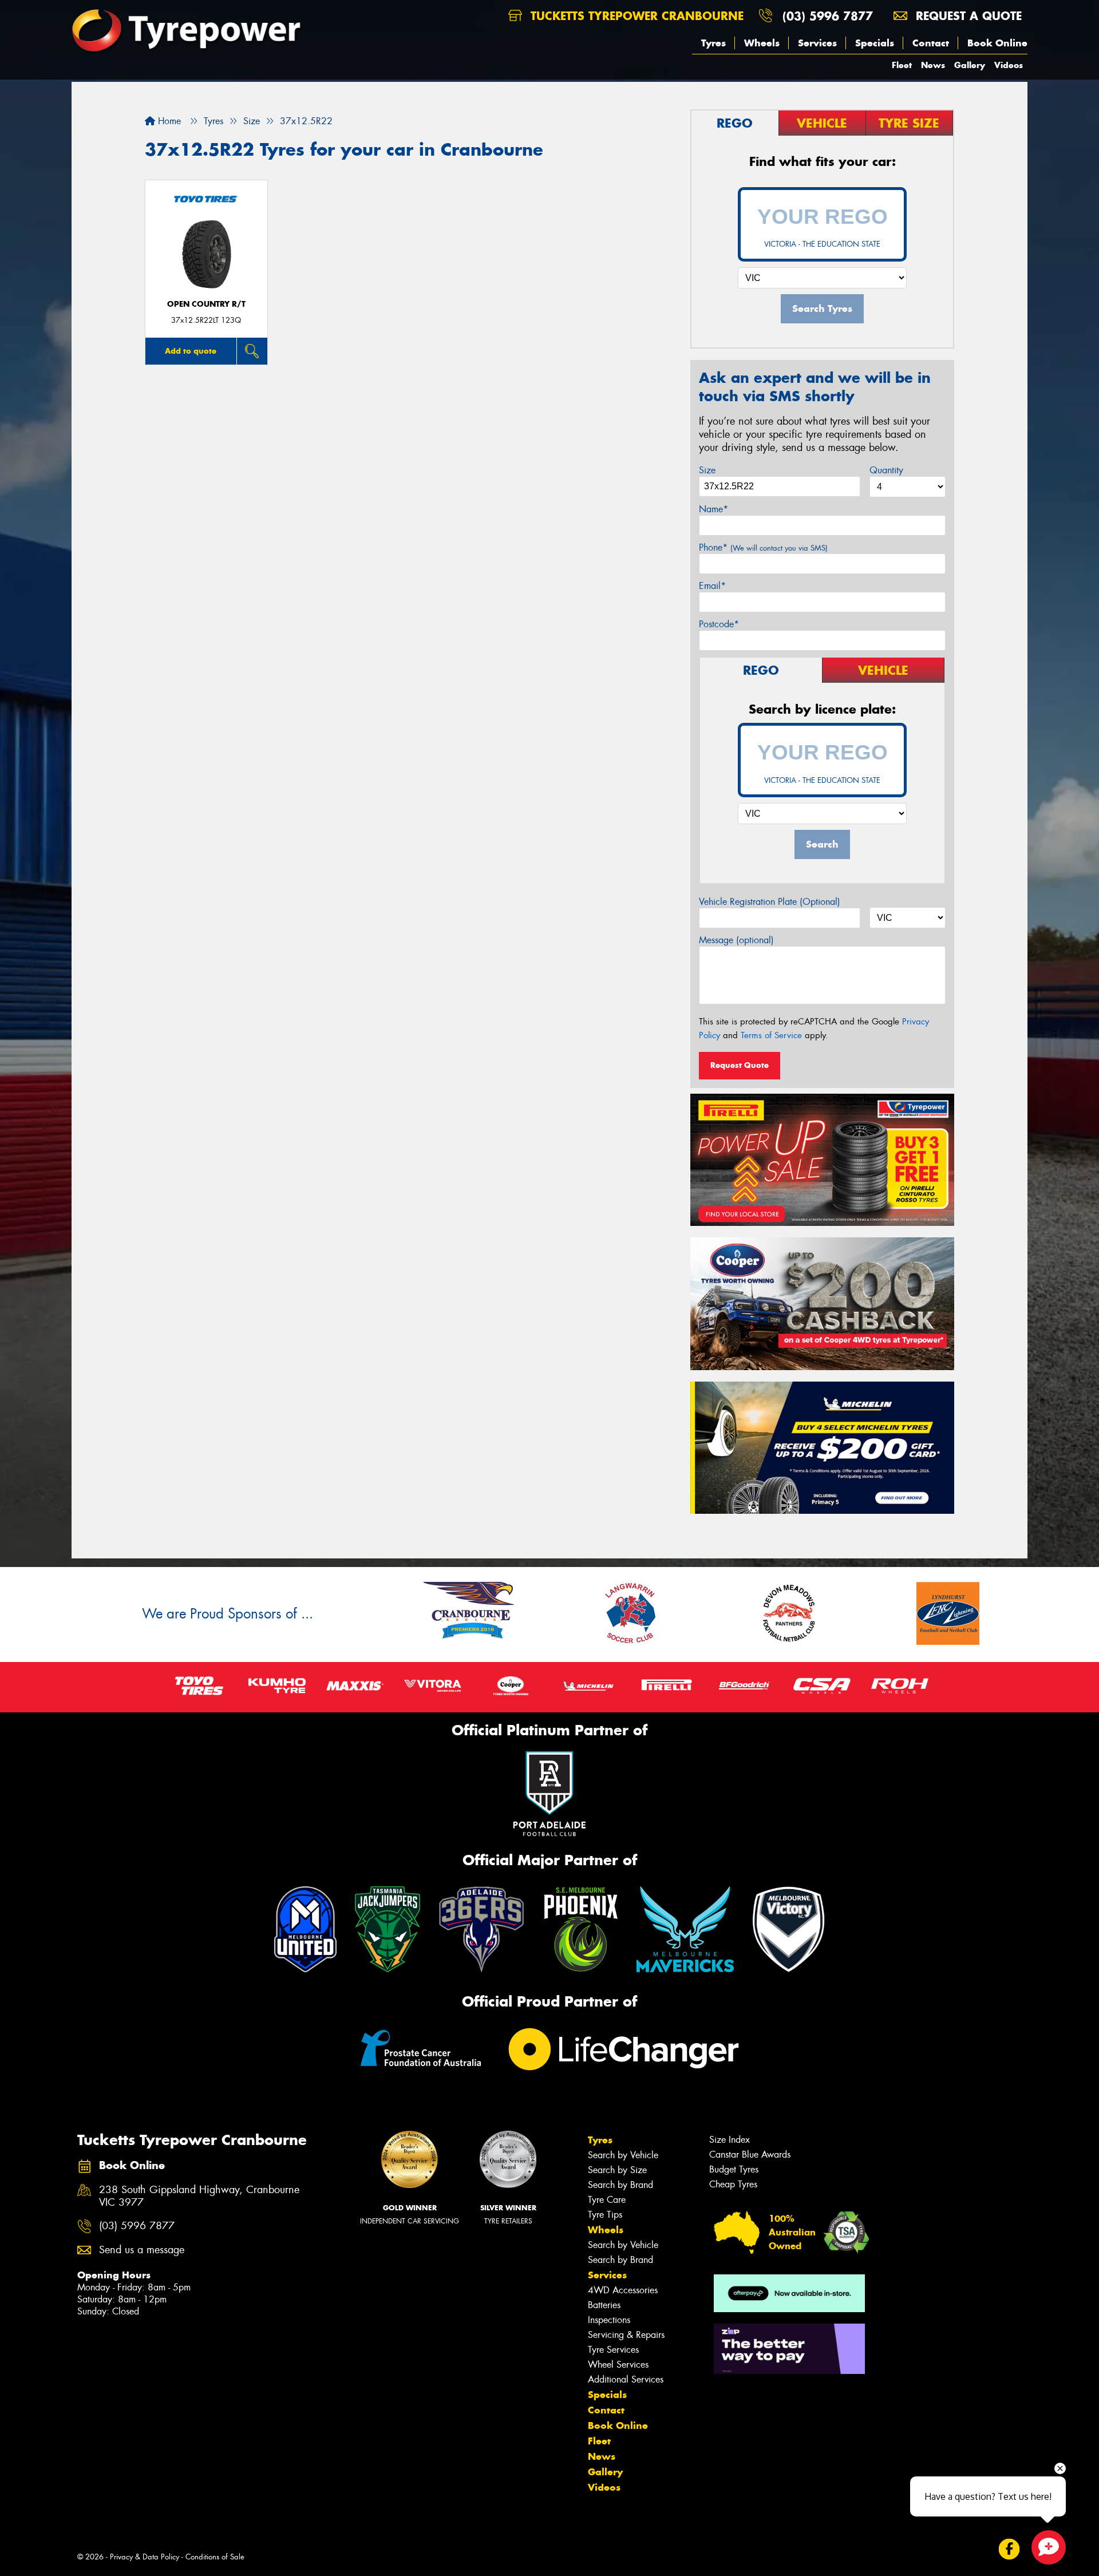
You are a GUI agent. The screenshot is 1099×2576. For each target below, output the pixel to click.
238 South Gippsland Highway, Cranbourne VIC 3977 (199, 2197)
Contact (931, 43)
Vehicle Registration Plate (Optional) (770, 902)
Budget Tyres (734, 2169)
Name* (713, 509)
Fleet (902, 65)
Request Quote (740, 1065)
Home (168, 121)
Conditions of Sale (215, 2557)
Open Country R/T (206, 304)
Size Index (730, 2140)
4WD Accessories (623, 2290)
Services (817, 43)
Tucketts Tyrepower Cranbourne (635, 16)
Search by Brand (620, 2185)
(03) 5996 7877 (828, 16)
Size (707, 470)
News (933, 65)
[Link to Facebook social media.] (1009, 2549)
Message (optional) (736, 940)
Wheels (762, 43)
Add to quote (191, 351)
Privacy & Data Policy (145, 2557)
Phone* (763, 547)
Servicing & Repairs (626, 2335)
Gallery (970, 65)
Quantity (886, 470)
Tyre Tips (605, 2215)
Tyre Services (613, 2350)
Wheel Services (618, 2365)
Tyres (713, 43)
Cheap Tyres (733, 2184)
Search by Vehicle (623, 2155)
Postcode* (719, 624)
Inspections (609, 2320)
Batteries (604, 2305)
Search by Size (617, 2170)
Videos (1009, 65)
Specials (875, 43)
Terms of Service (771, 1035)
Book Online (997, 43)
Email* (712, 586)
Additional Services (626, 2379)
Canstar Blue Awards (750, 2154)
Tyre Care (607, 2200)
